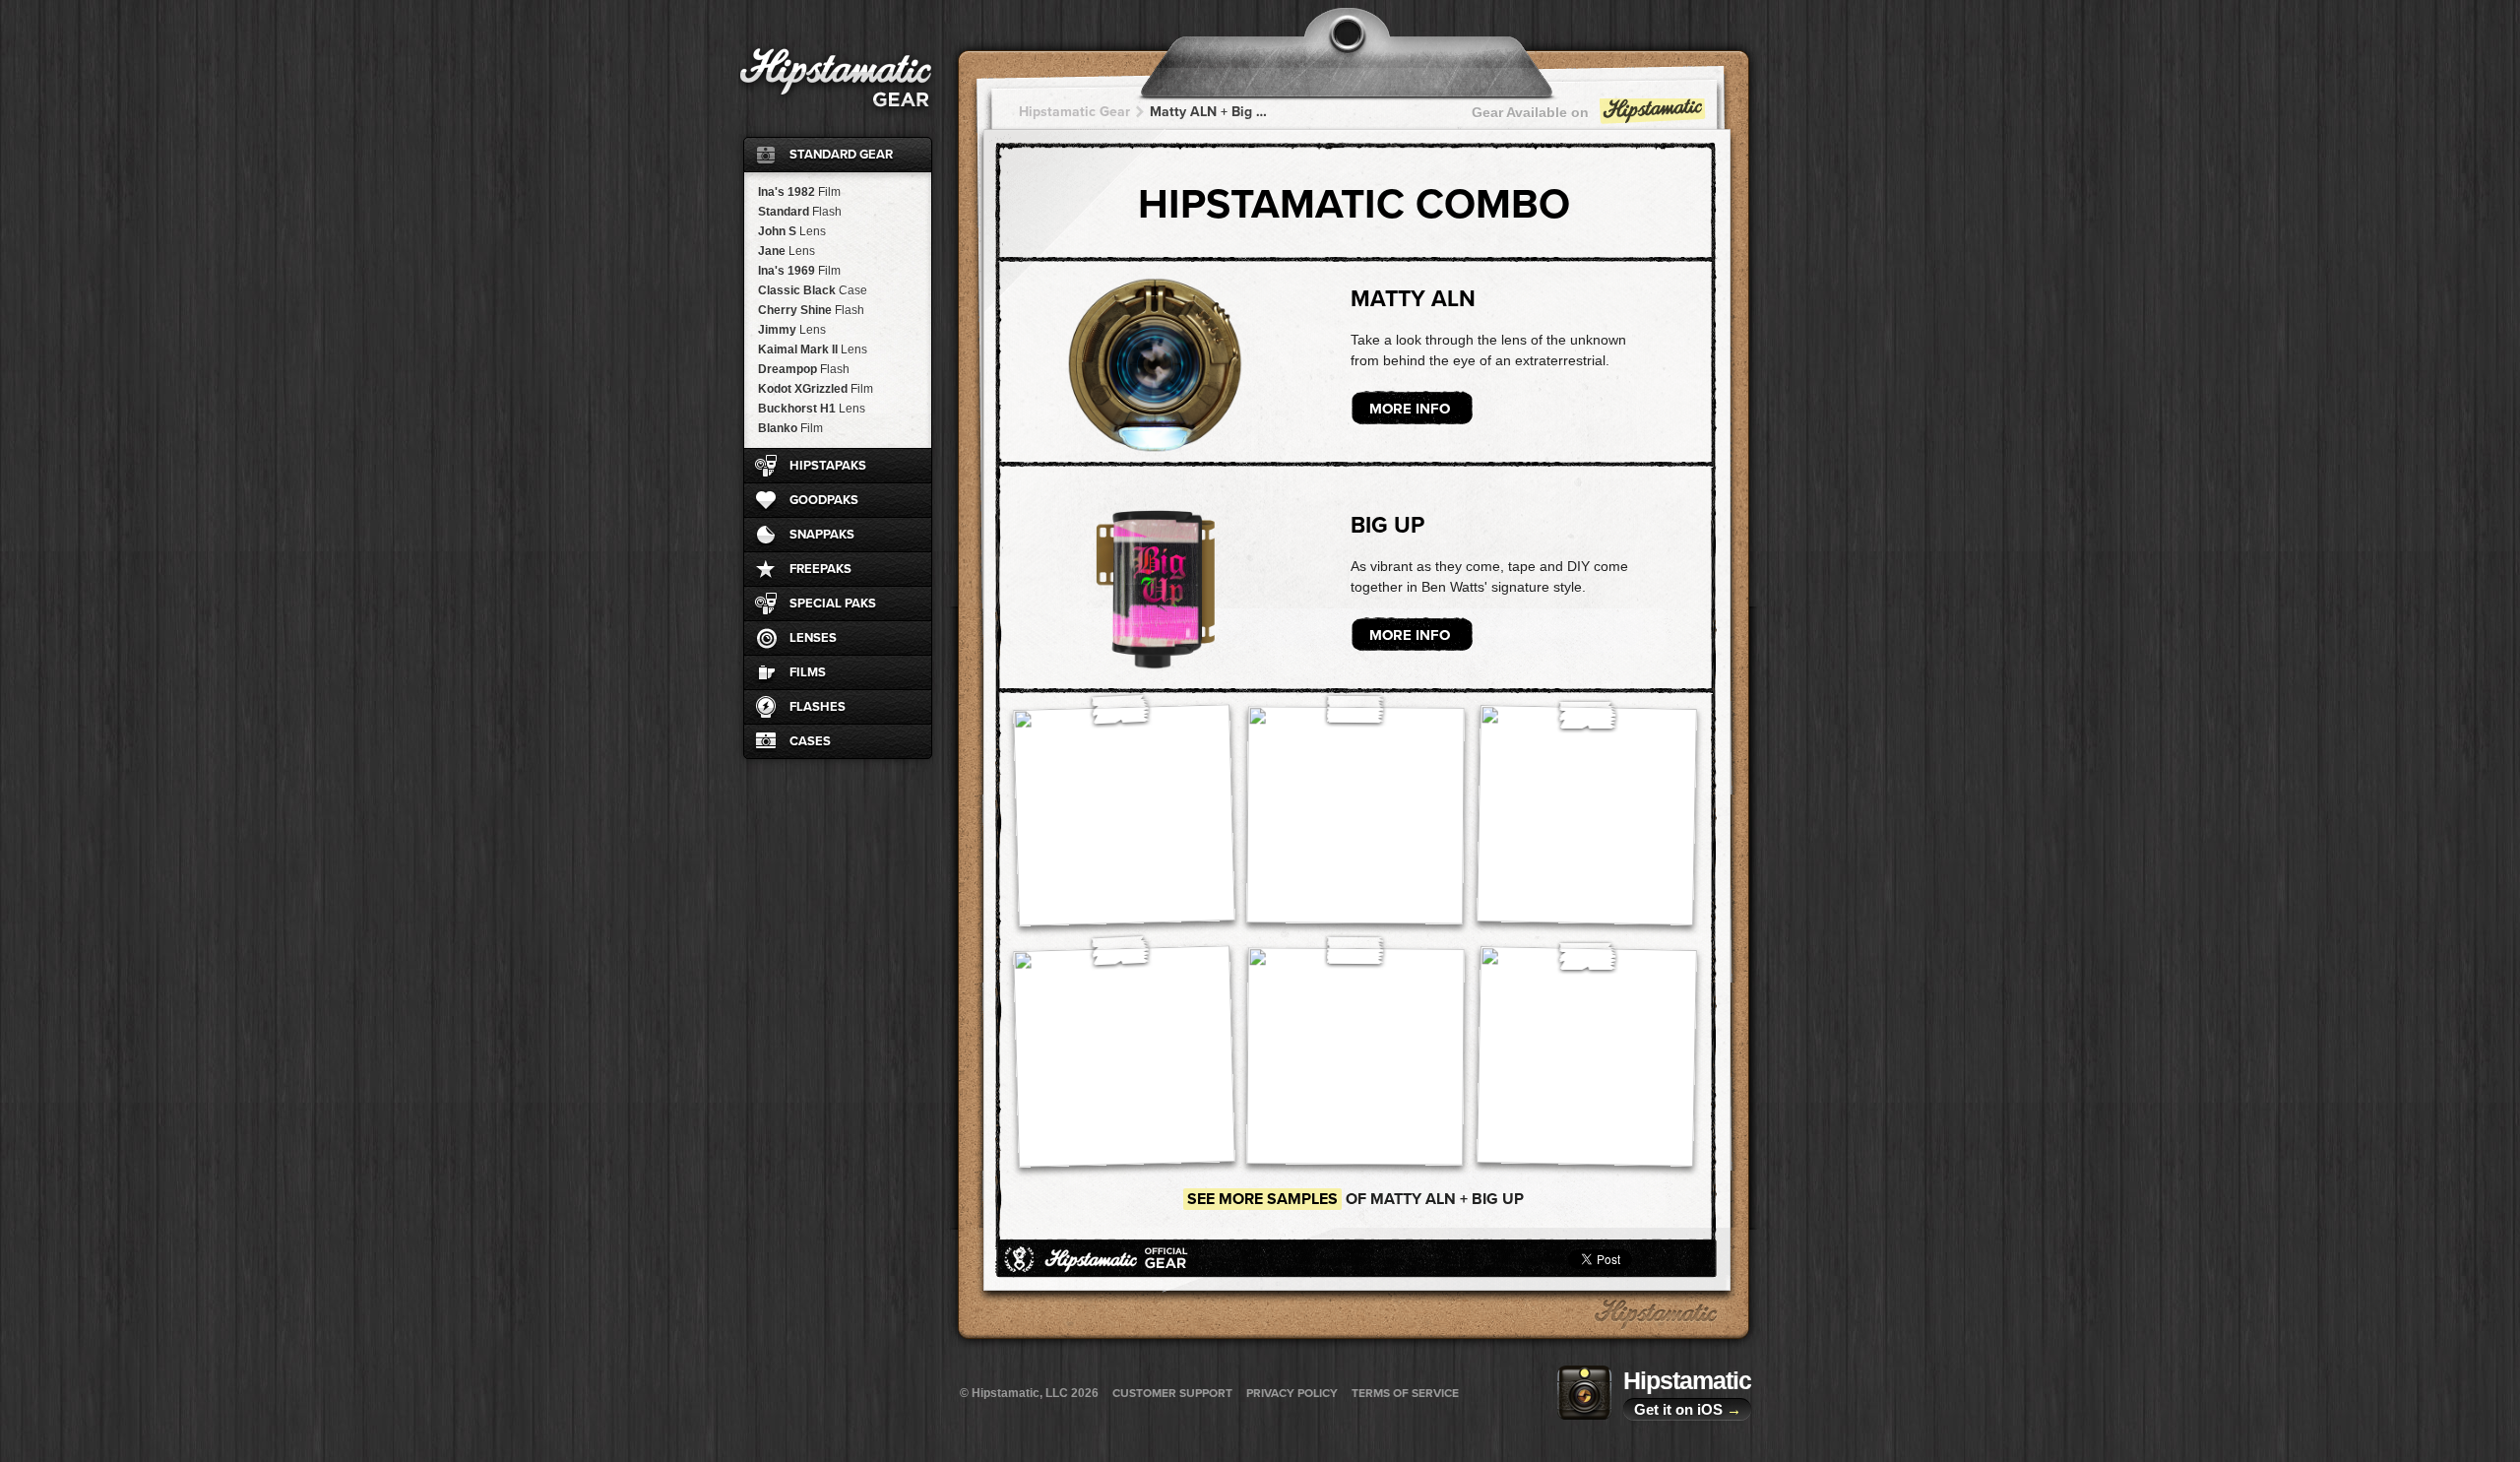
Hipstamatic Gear (1074, 112)
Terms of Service (1405, 1393)
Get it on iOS (1688, 1409)
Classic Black (813, 290)
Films (808, 672)
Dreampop (804, 369)
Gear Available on (1530, 112)
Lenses (813, 638)
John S (792, 231)
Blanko (790, 428)
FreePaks (820, 569)
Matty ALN (1413, 299)
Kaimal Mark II (813, 350)
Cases (810, 741)
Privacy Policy (1292, 1393)
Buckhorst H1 (812, 409)
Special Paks (833, 604)
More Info (1410, 409)
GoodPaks (824, 500)
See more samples (1262, 1199)
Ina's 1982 (799, 192)
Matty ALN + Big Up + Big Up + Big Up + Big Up (1211, 112)
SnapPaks (822, 535)
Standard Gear (841, 155)
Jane (787, 251)
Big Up (1387, 526)
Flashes (818, 707)
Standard (800, 212)
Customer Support (1172, 1393)
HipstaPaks (828, 466)
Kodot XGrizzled (816, 389)
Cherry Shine (811, 310)
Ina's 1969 (799, 271)
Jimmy (792, 330)
